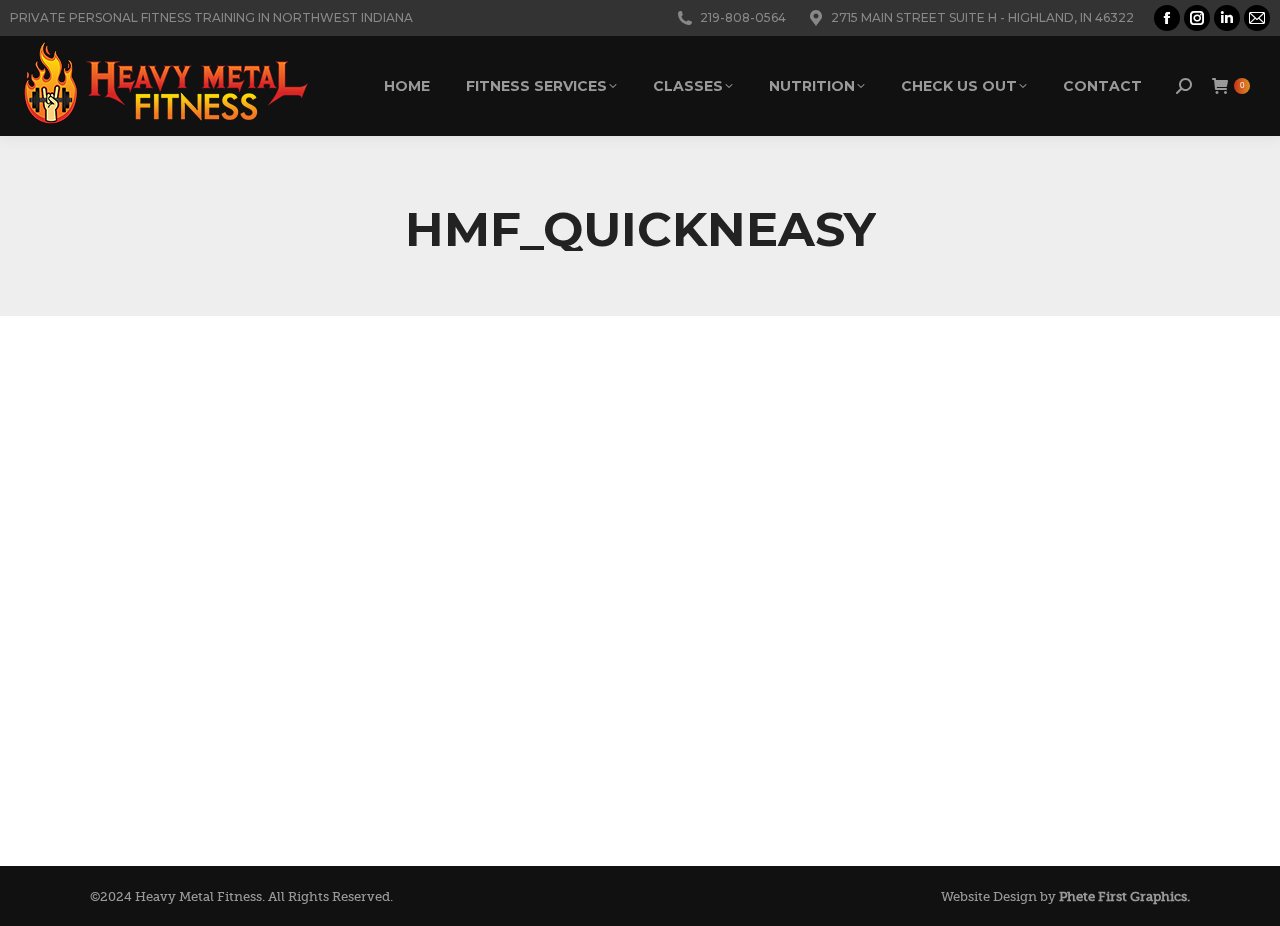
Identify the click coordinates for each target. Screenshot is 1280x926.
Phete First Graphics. (1124, 896)
